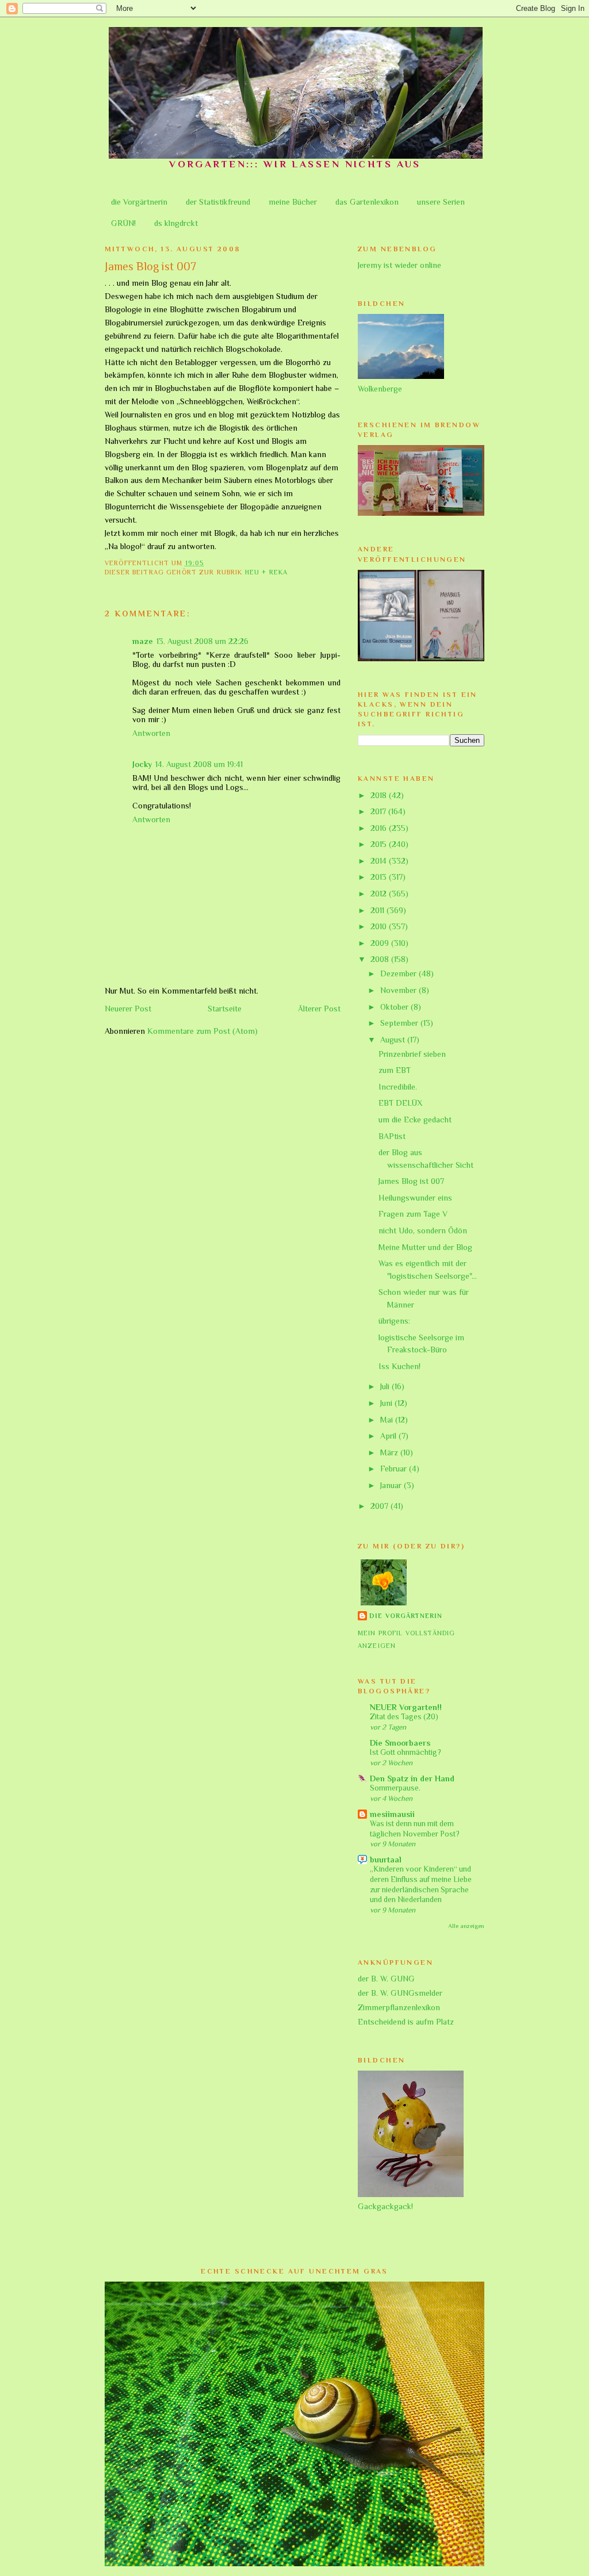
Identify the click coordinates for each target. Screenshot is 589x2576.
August (394, 1040)
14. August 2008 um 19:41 (199, 764)
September (400, 1023)
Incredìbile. (398, 1087)
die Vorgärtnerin (139, 202)
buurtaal (386, 1860)
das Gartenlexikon (367, 202)
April (389, 1436)
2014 (380, 861)
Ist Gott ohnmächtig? (406, 1752)
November (399, 990)
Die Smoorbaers (400, 1743)
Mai (388, 1420)
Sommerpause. (395, 1788)
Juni (387, 1403)
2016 (380, 828)
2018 (380, 795)
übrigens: (394, 1321)
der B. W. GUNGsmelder (400, 1993)
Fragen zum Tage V (413, 1214)
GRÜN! (123, 223)
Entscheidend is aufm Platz (406, 2022)
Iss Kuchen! (399, 1366)
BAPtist (392, 1136)
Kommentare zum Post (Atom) (202, 1031)
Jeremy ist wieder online (399, 265)
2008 (381, 959)
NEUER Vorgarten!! (406, 1707)
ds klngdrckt (176, 223)
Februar (395, 1469)
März (390, 1452)
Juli (386, 1386)
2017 (379, 811)
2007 (380, 1506)
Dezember (399, 973)
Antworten (151, 733)
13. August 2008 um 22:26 (202, 641)
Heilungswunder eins (415, 1198)
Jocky (142, 764)
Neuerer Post (128, 1009)
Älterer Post (319, 1009)
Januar (392, 1485)
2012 (380, 894)
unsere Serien (441, 202)
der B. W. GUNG (386, 1979)
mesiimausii (392, 1814)
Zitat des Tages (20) (404, 1717)
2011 (378, 910)
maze (143, 641)
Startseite (225, 1009)
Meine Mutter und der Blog (425, 1247)
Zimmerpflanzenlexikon (399, 2007)
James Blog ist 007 (411, 1181)
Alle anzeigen (466, 1926)
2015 (380, 844)
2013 (380, 877)
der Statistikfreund (218, 202)
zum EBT (395, 1070)
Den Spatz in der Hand (412, 1778)
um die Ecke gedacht (415, 1120)
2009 (381, 943)
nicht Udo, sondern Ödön (423, 1230)
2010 (380, 926)
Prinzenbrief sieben (412, 1054)
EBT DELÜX (401, 1103)
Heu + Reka (266, 572)
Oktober (395, 1007)
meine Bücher (293, 202)
